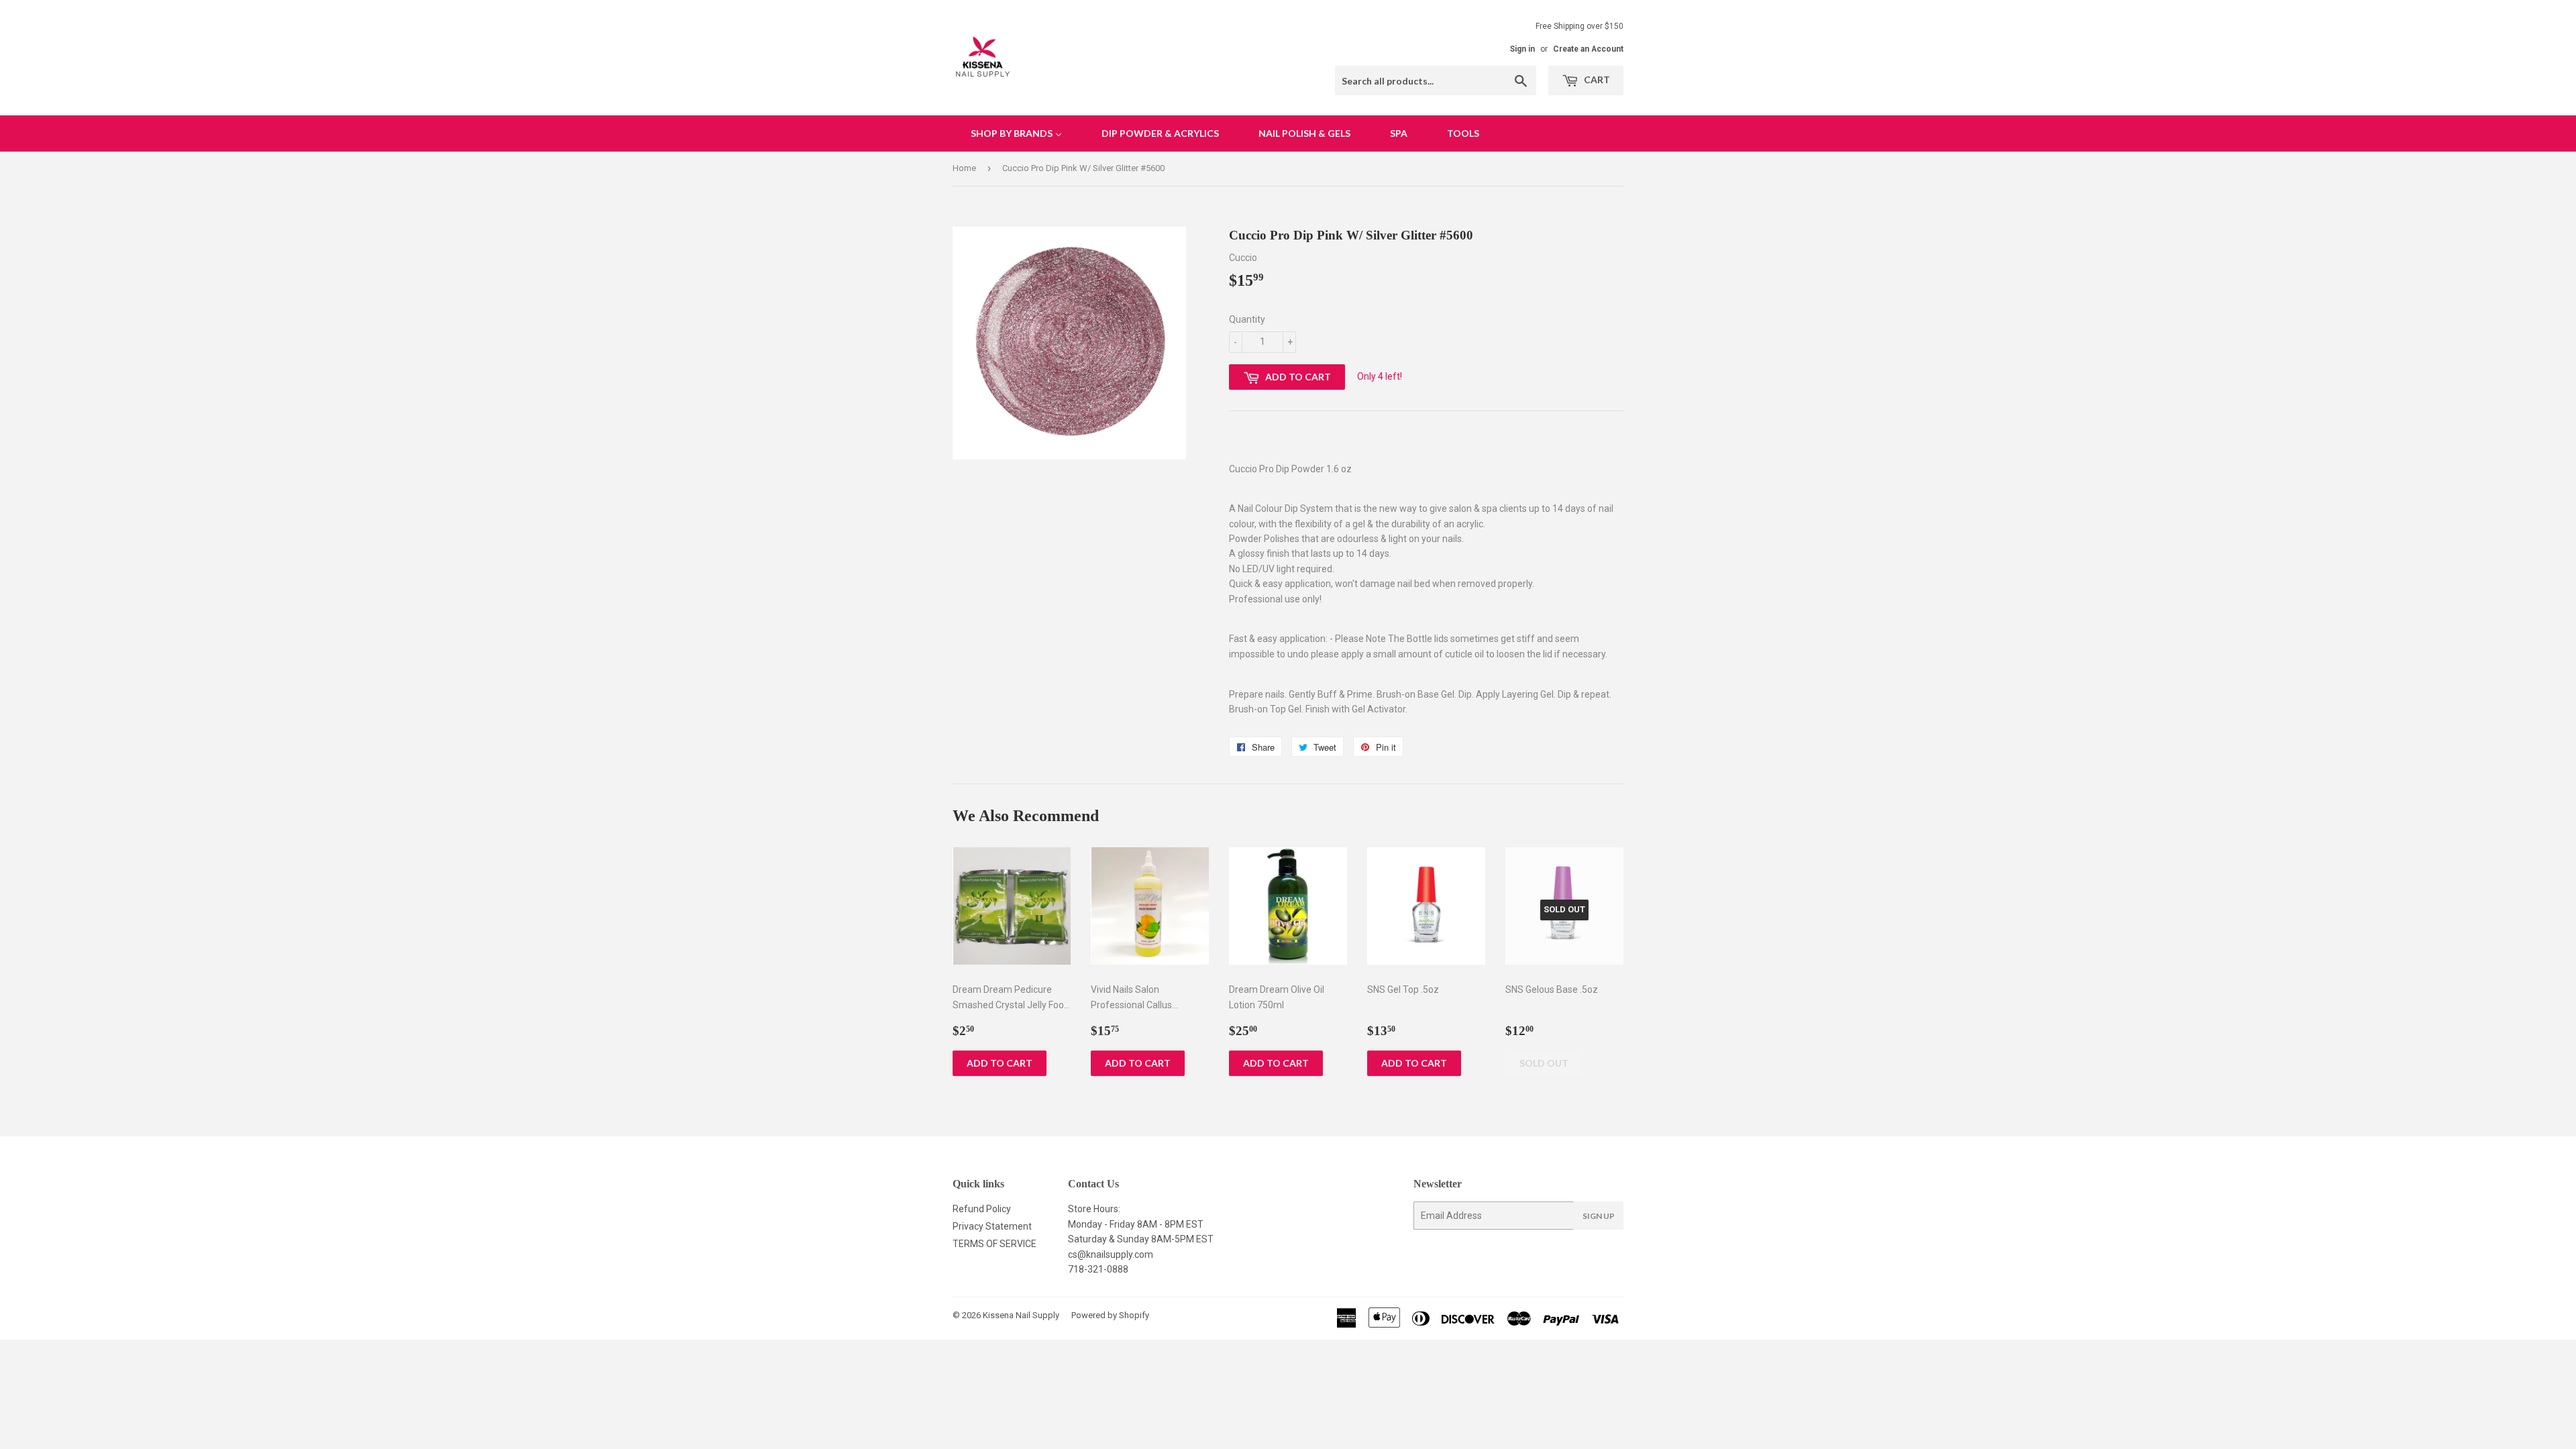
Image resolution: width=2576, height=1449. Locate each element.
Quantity (1247, 319)
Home (964, 168)
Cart (1596, 79)
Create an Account (1588, 49)
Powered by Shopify (1110, 1315)
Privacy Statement (992, 1226)
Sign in (1522, 49)
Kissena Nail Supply (1021, 1315)
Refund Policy (982, 1209)
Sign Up (1599, 1216)
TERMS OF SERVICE (995, 1244)
